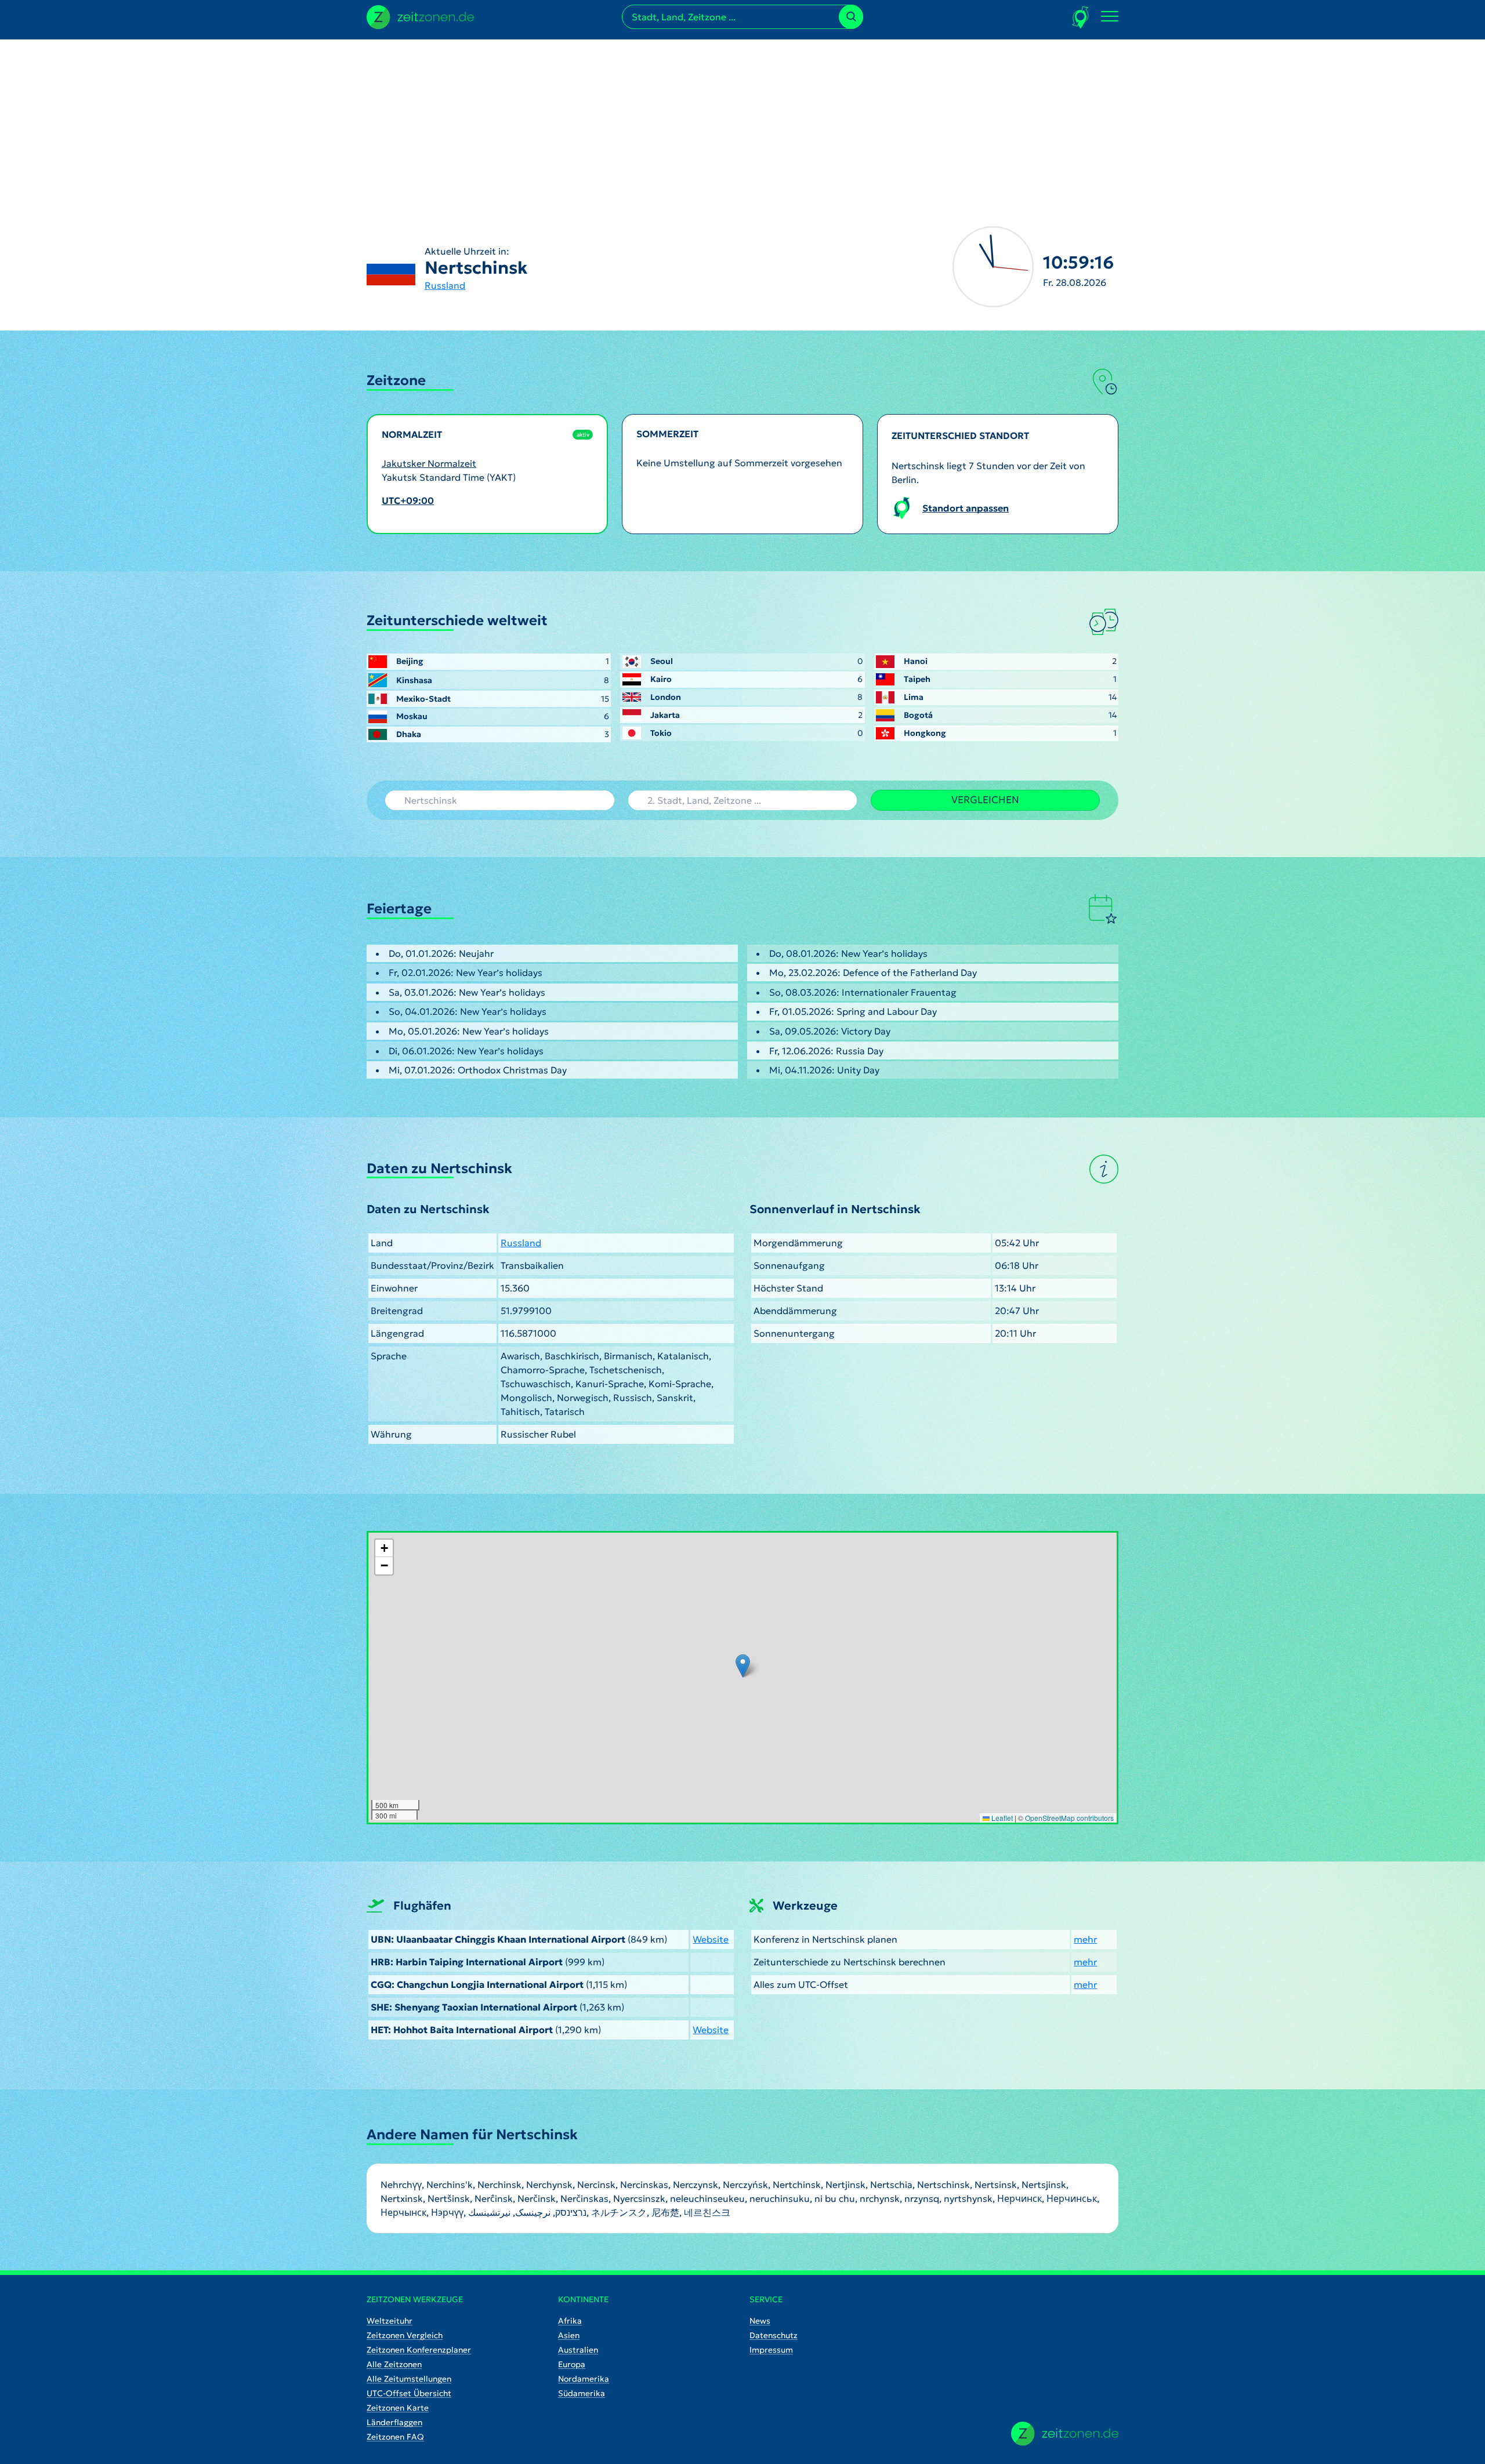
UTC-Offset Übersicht (409, 2393)
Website (711, 1939)
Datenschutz (774, 2335)
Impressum (771, 2350)
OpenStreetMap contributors (1069, 1818)
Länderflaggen (394, 2422)
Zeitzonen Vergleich (405, 2335)
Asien (569, 2335)
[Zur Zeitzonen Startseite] (420, 16)
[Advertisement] (742, 121)
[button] (743, 1666)
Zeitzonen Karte (398, 2408)
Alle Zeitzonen (394, 2364)
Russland (445, 285)
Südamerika (582, 2393)
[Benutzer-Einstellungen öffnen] (1081, 17)
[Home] (1065, 2434)
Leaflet (1001, 1818)
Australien (578, 2350)
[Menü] (1110, 17)
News (760, 2321)
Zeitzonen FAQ (395, 2437)
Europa (572, 2364)
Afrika (570, 2321)
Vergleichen (985, 800)
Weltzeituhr (390, 2321)
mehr (1085, 1939)
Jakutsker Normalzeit (429, 463)
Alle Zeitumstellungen (409, 2379)
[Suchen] (851, 17)
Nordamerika (584, 2379)
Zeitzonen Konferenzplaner (419, 2350)
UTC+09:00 (408, 500)
